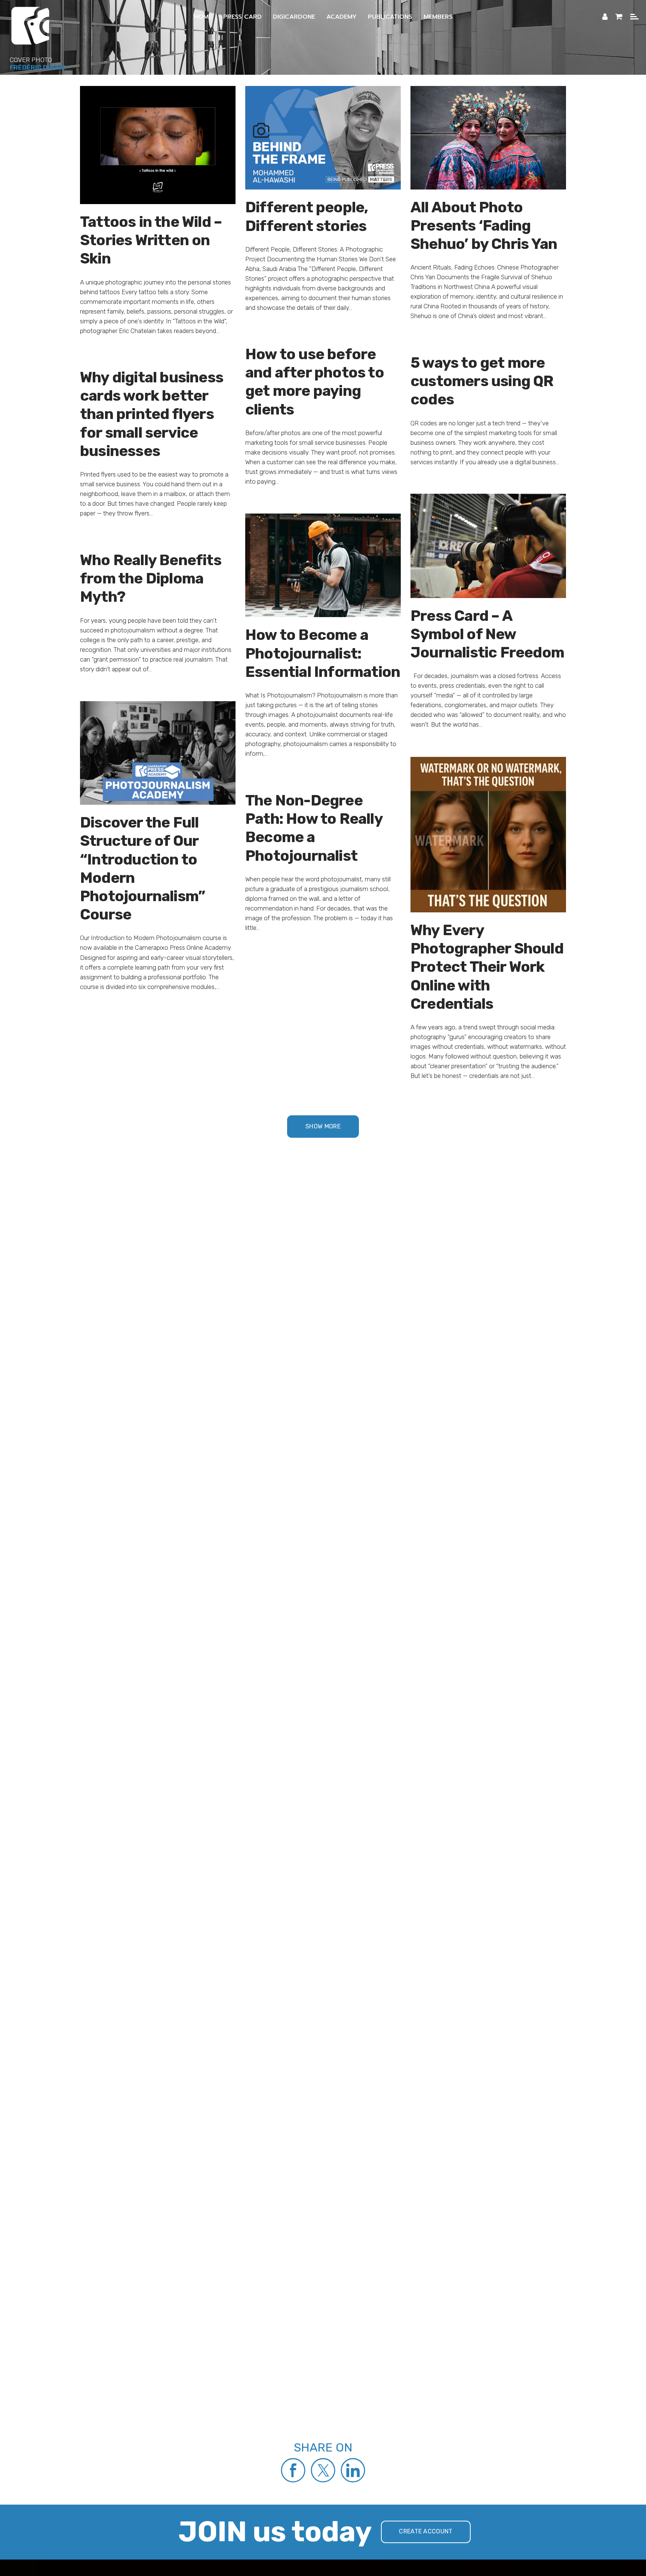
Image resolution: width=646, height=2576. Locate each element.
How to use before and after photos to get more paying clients (315, 382)
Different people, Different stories (307, 216)
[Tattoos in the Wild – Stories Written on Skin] (158, 144)
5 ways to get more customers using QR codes (482, 381)
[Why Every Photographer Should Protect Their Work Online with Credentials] (488, 834)
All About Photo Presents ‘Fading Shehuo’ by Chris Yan (484, 226)
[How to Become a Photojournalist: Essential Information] (323, 565)
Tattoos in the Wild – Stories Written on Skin (151, 240)
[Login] (605, 17)
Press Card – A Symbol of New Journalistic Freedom (487, 634)
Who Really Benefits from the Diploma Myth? (151, 578)
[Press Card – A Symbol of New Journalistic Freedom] (488, 545)
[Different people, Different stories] (323, 137)
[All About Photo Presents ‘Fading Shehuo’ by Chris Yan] (488, 137)
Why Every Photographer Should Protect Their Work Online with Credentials (487, 967)
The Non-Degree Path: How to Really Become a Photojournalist (314, 828)
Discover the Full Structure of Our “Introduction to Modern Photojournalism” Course (142, 868)
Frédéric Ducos (37, 67)
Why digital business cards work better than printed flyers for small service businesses (152, 414)
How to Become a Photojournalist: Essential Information (323, 653)
